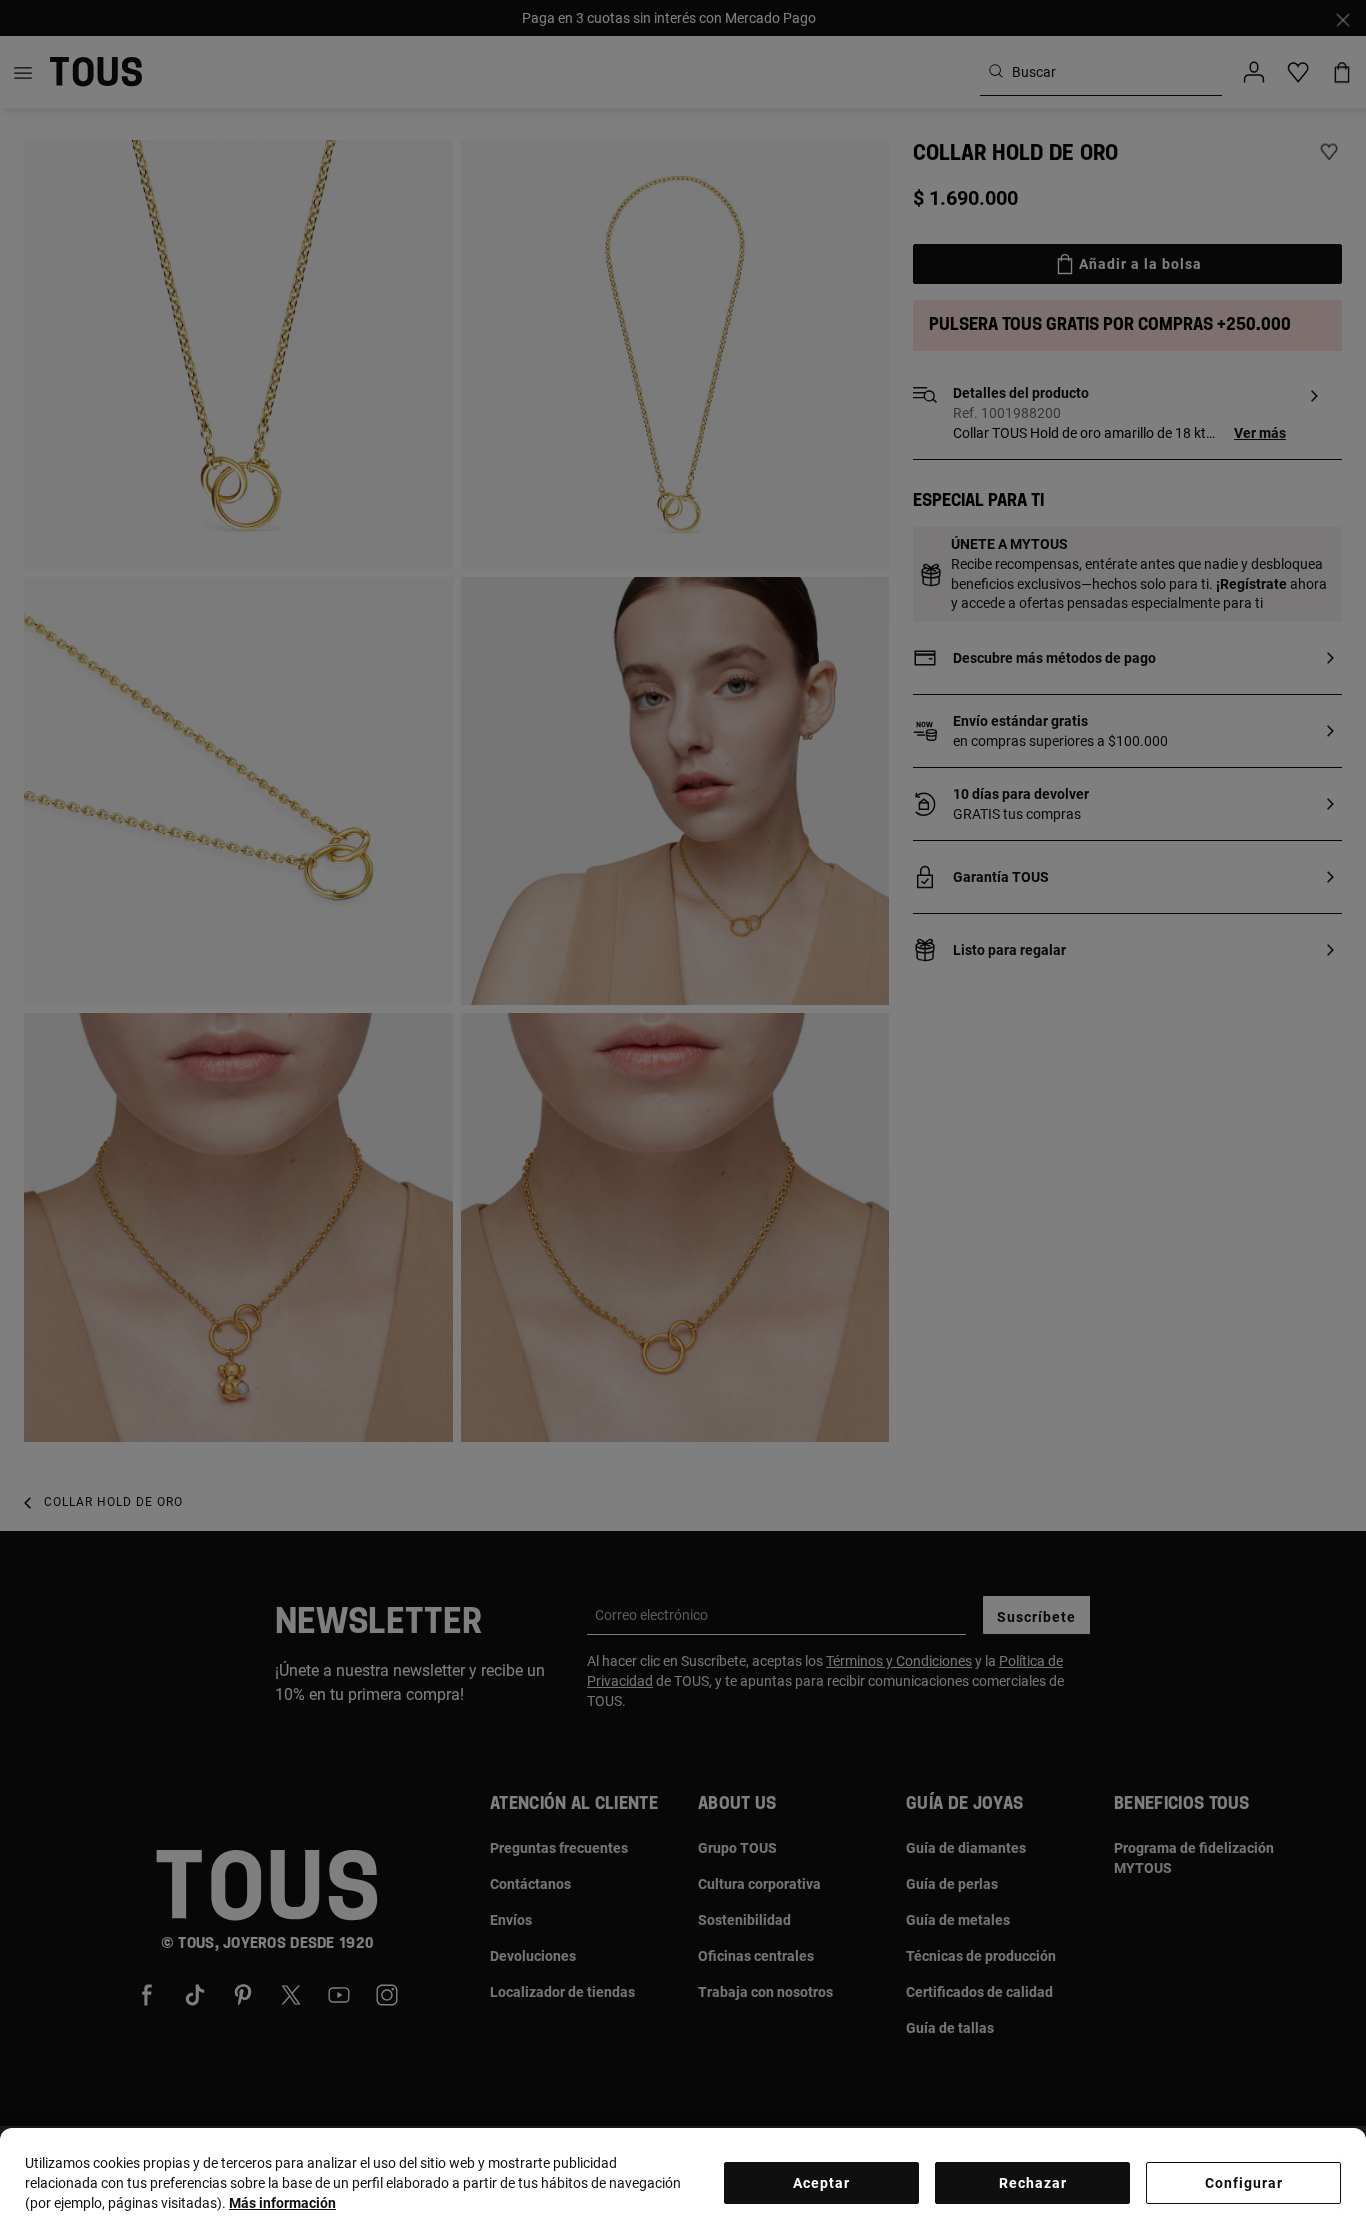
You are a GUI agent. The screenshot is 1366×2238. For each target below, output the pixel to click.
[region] (683, 2183)
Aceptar (821, 2183)
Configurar (1244, 2183)
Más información (282, 2203)
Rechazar (1033, 2183)
